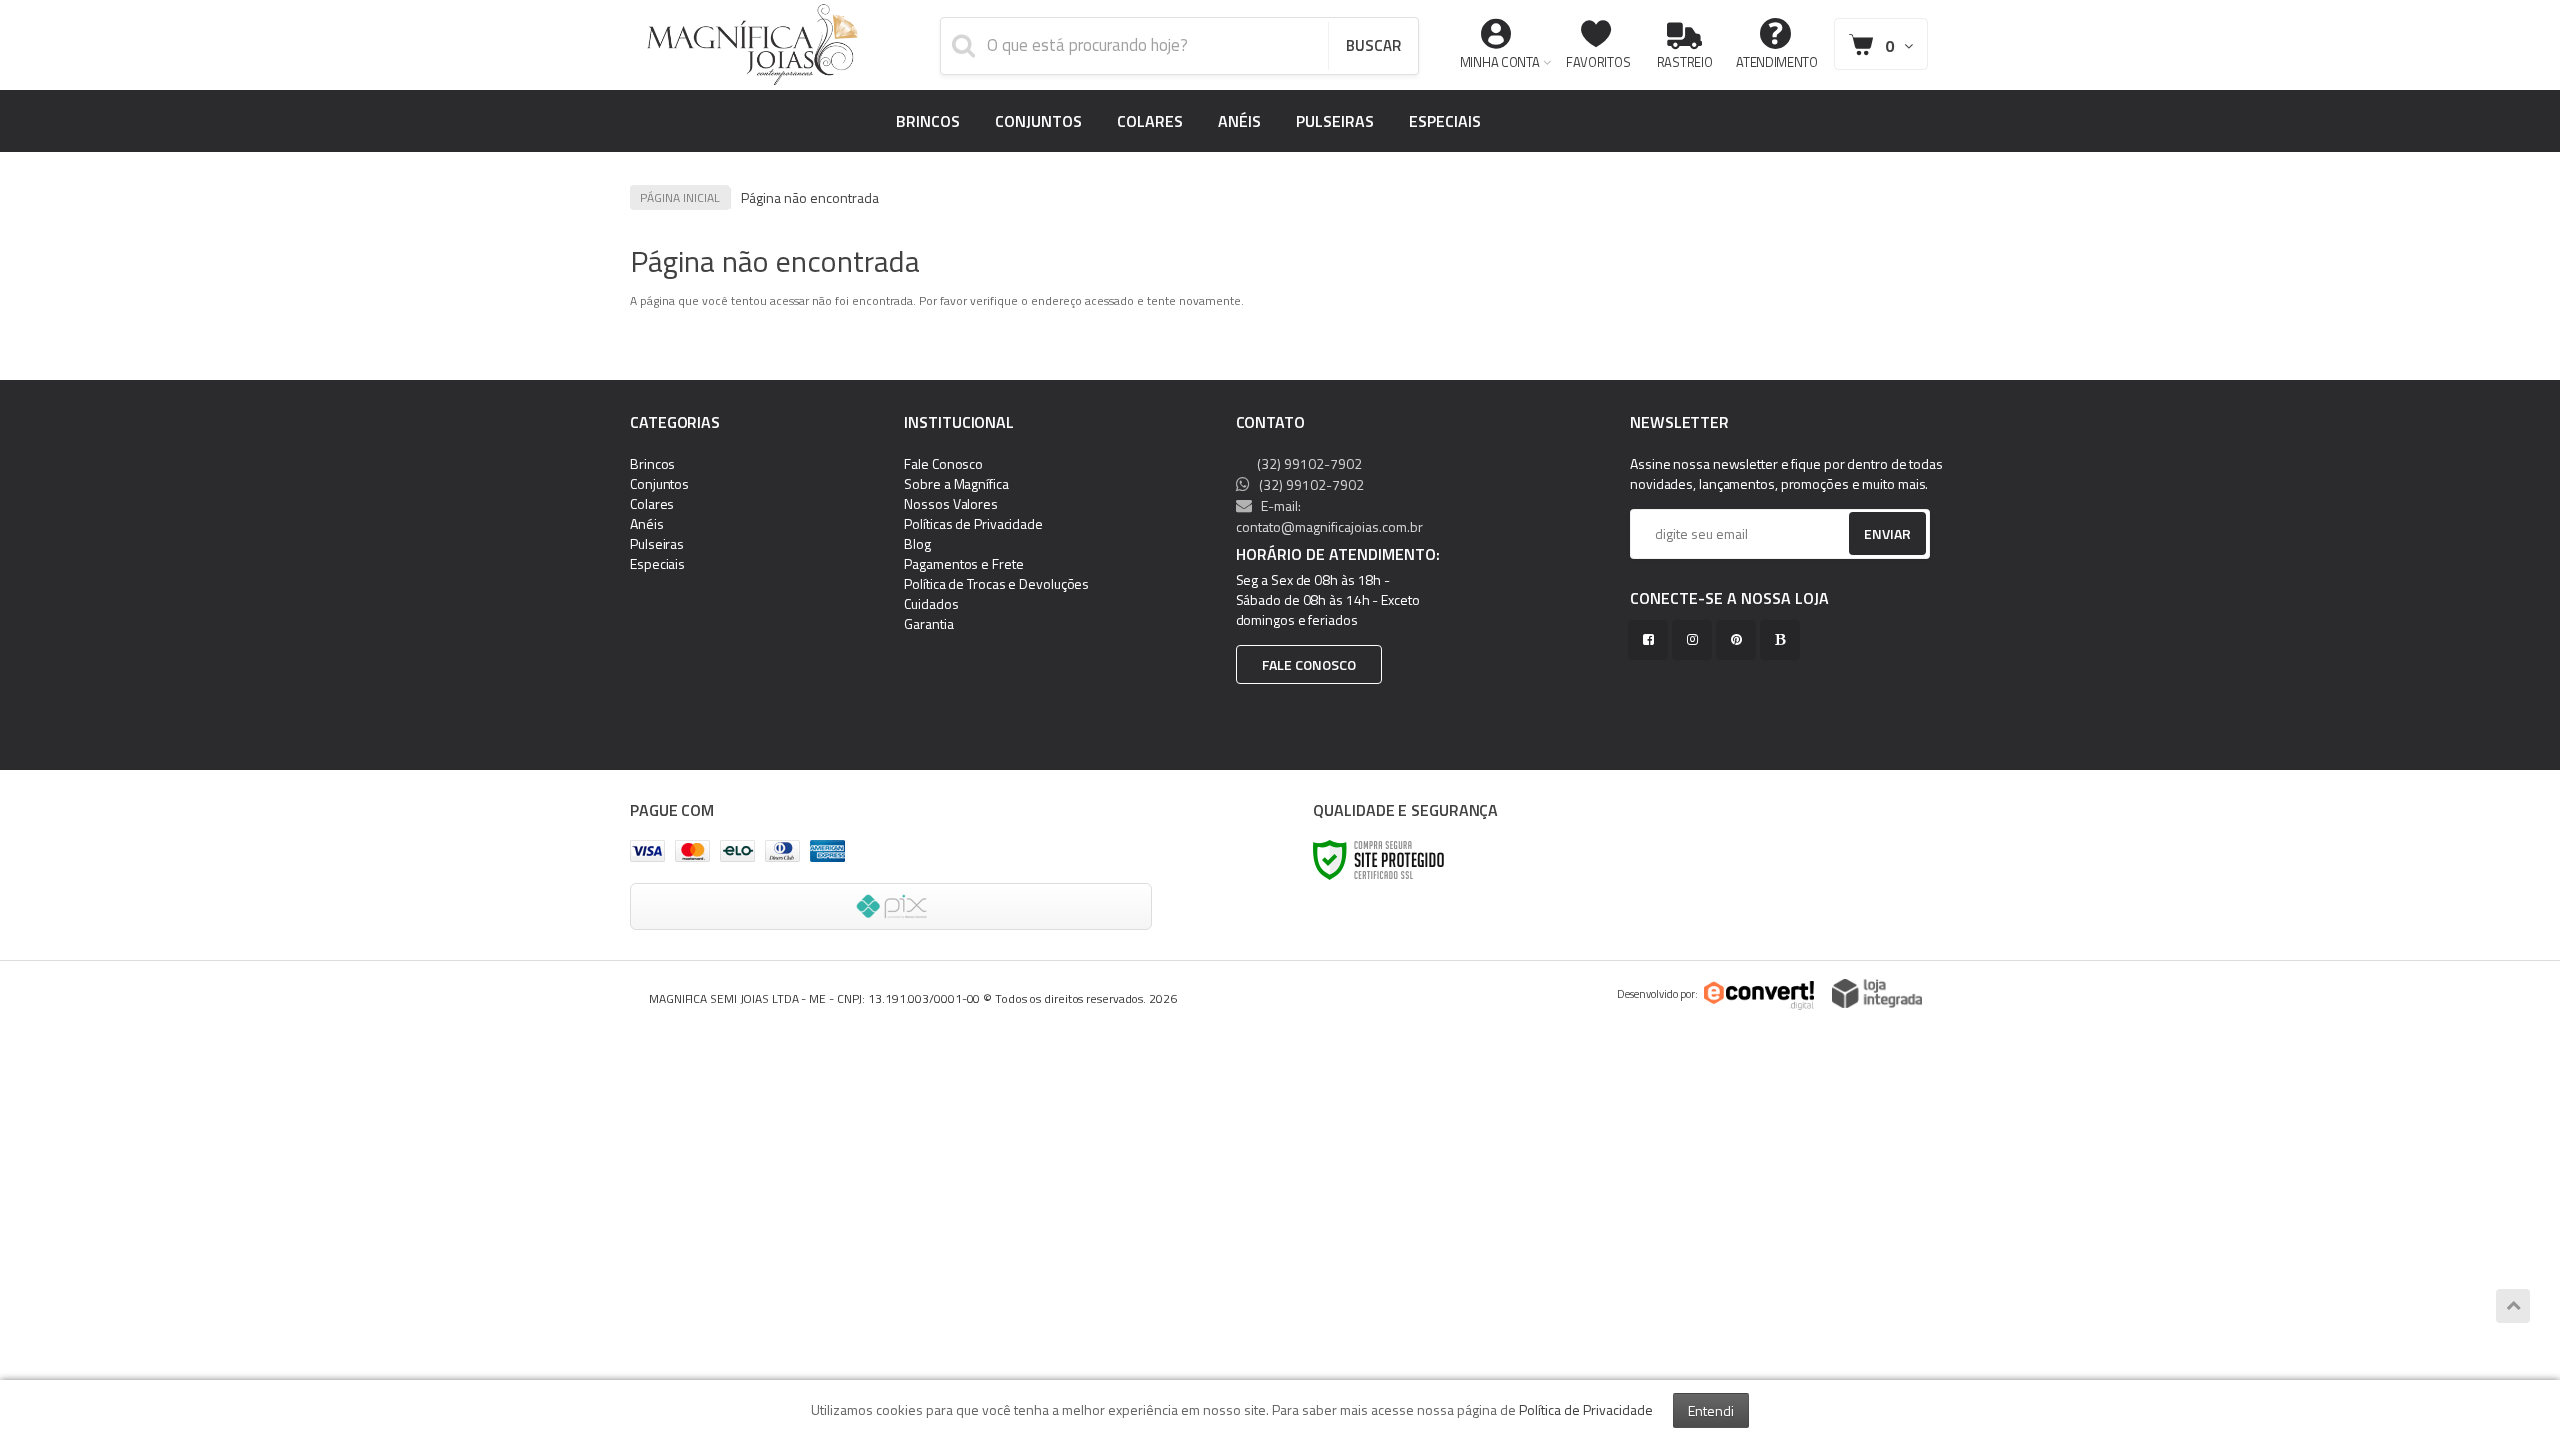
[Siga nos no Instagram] (1696, 639)
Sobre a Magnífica (956, 483)
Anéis (647, 523)
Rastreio (1685, 62)
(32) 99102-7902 (1308, 463)
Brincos (652, 463)
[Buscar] (1373, 46)
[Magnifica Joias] (752, 45)
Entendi (1711, 1410)
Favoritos (1598, 62)
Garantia (928, 623)
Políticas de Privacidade (973, 523)
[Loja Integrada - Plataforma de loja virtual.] (1877, 993)
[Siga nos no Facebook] (1652, 639)
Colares (652, 503)
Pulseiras (657, 543)
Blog (917, 543)
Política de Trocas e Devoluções (996, 583)
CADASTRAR (1866, 538)
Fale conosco (1309, 664)
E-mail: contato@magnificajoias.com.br (1329, 516)
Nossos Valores (951, 503)
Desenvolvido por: (1657, 994)
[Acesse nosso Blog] (1784, 639)
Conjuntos (659, 483)
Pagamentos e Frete (963, 563)
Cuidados (931, 603)
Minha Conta (1500, 62)
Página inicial (680, 197)
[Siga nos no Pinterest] (1740, 639)
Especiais (657, 563)
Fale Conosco (943, 463)
